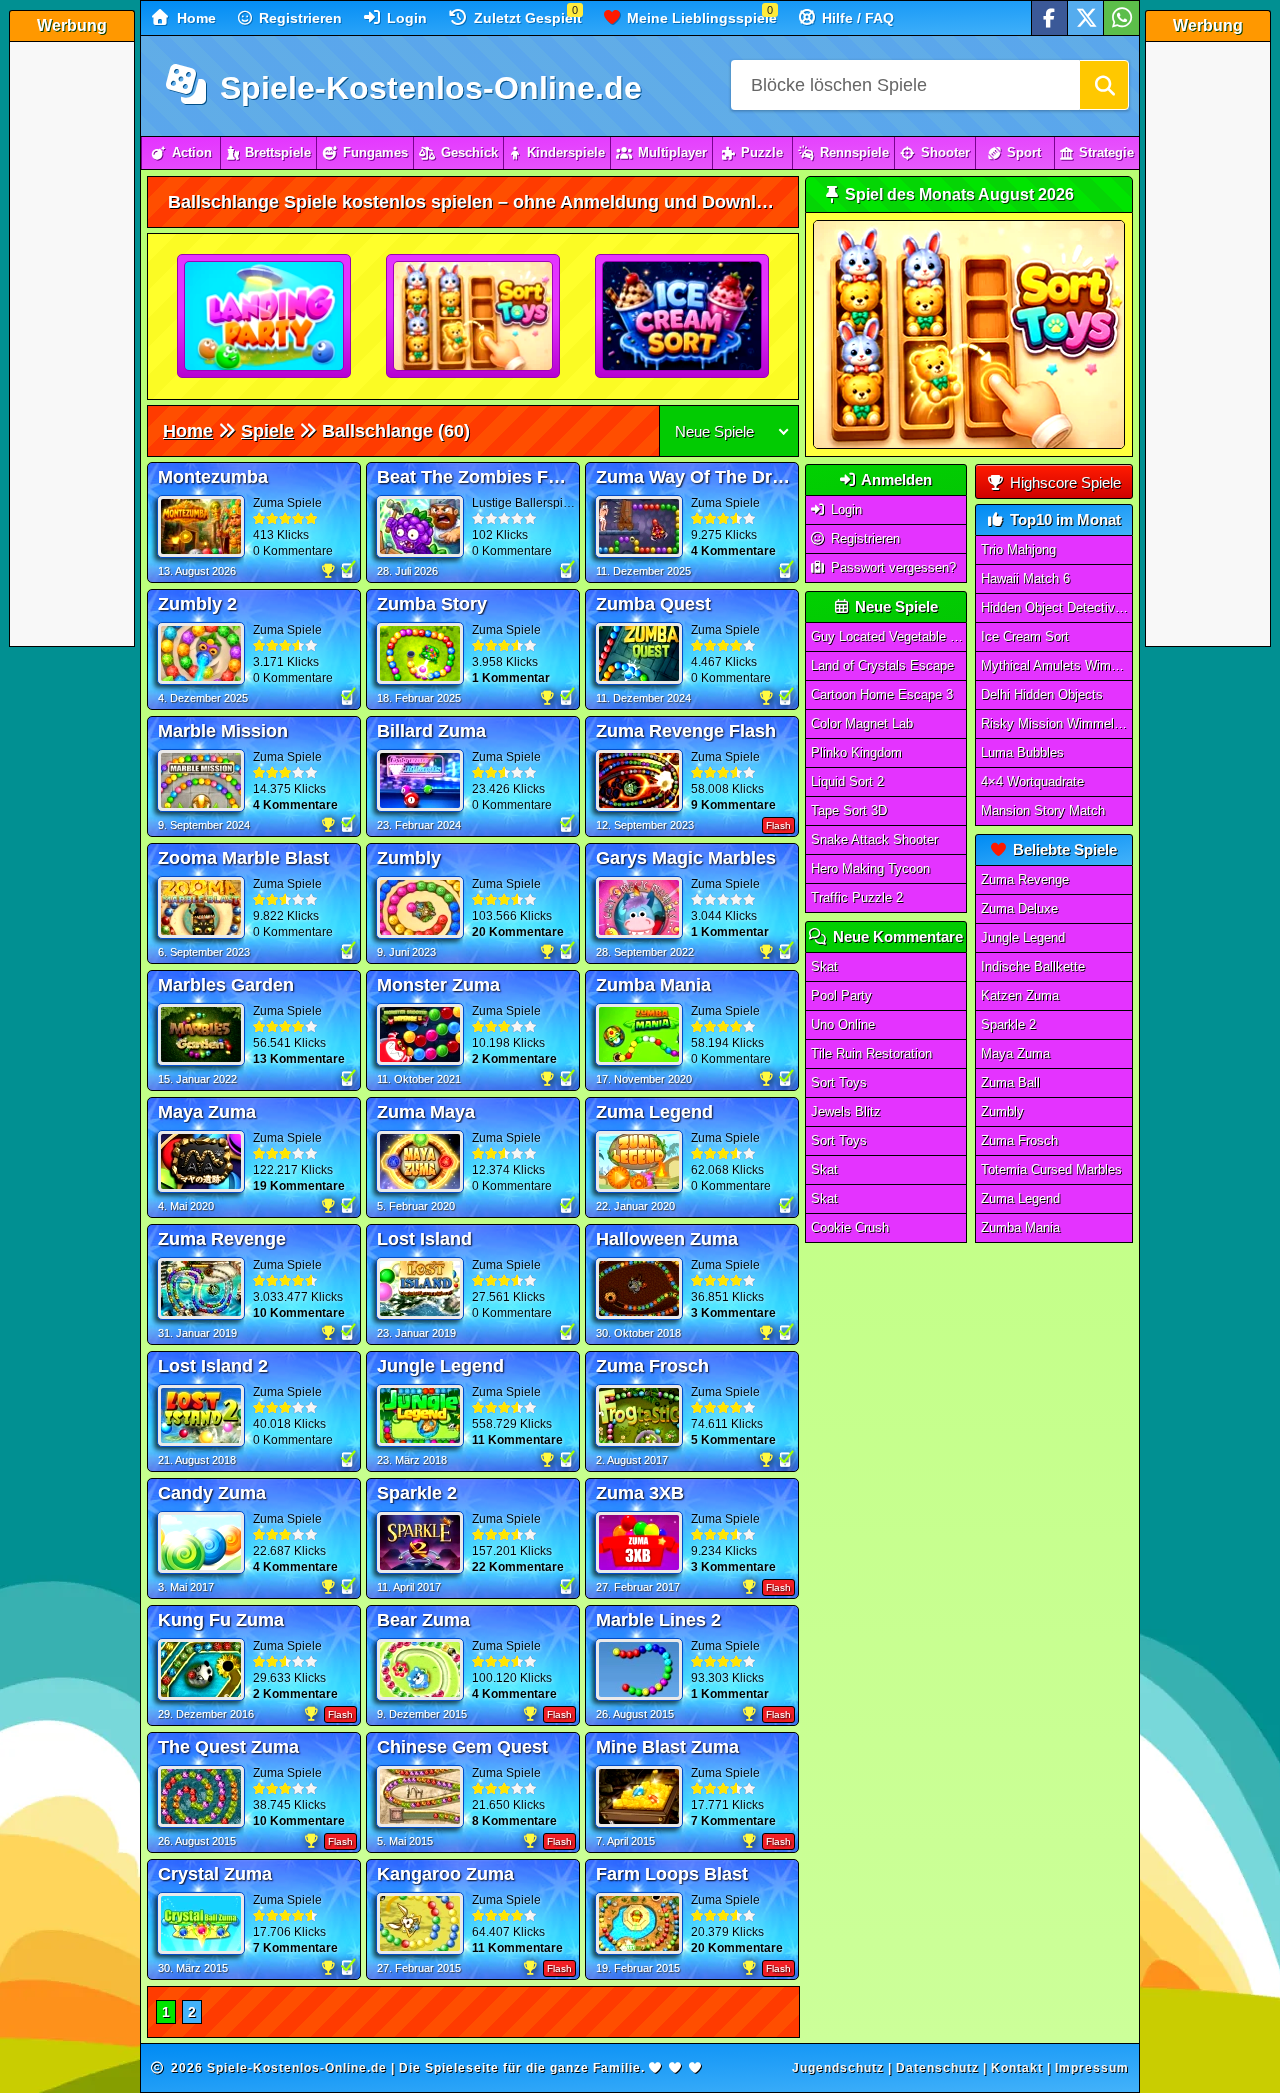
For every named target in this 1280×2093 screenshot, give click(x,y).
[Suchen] (1104, 85)
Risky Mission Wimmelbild (1057, 723)
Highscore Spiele (1063, 482)
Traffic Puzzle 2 (857, 897)
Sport (1024, 152)
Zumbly (1002, 1111)
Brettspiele (278, 152)
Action (192, 152)
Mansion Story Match (1043, 810)
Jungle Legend (1023, 937)
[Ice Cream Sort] (683, 317)
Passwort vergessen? (891, 567)
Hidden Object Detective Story (1057, 607)
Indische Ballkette (1033, 966)
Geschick (469, 152)
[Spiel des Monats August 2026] (969, 444)
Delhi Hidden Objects (1042, 694)
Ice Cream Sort (1025, 636)
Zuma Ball (1010, 1082)
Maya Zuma (1015, 1053)
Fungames (375, 152)
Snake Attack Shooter (874, 839)
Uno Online (843, 1024)
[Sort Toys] (474, 317)
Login (405, 18)
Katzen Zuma (1020, 995)
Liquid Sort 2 (847, 781)
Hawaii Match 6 (1025, 578)
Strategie (1106, 152)
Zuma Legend (1020, 1198)
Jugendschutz (838, 2068)
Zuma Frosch (1019, 1140)
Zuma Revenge (1025, 879)
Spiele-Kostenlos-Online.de (426, 88)
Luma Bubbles (1022, 752)
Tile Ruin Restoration (871, 1053)
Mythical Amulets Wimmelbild (1057, 665)
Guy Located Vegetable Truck (889, 636)
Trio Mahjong (1018, 549)
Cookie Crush (850, 1227)
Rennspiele (854, 152)
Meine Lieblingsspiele (700, 18)
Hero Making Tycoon (870, 868)
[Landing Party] (265, 317)
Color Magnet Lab (862, 723)
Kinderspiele (566, 152)
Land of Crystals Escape (882, 665)
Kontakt (1017, 2068)
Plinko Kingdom (856, 752)
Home (194, 18)
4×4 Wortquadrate (1032, 781)
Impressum (1092, 2068)
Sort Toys (839, 1082)
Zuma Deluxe (1019, 908)
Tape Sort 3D (849, 810)
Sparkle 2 (1008, 1024)
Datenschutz (937, 2068)
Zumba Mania (1020, 1227)
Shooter (945, 152)
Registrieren (298, 18)
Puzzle (762, 152)
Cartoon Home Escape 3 (882, 694)
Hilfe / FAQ (856, 18)
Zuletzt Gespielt (526, 18)
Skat (824, 966)
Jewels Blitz (846, 1111)
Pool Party (841, 995)
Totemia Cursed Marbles (1051, 1169)
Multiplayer (672, 152)
